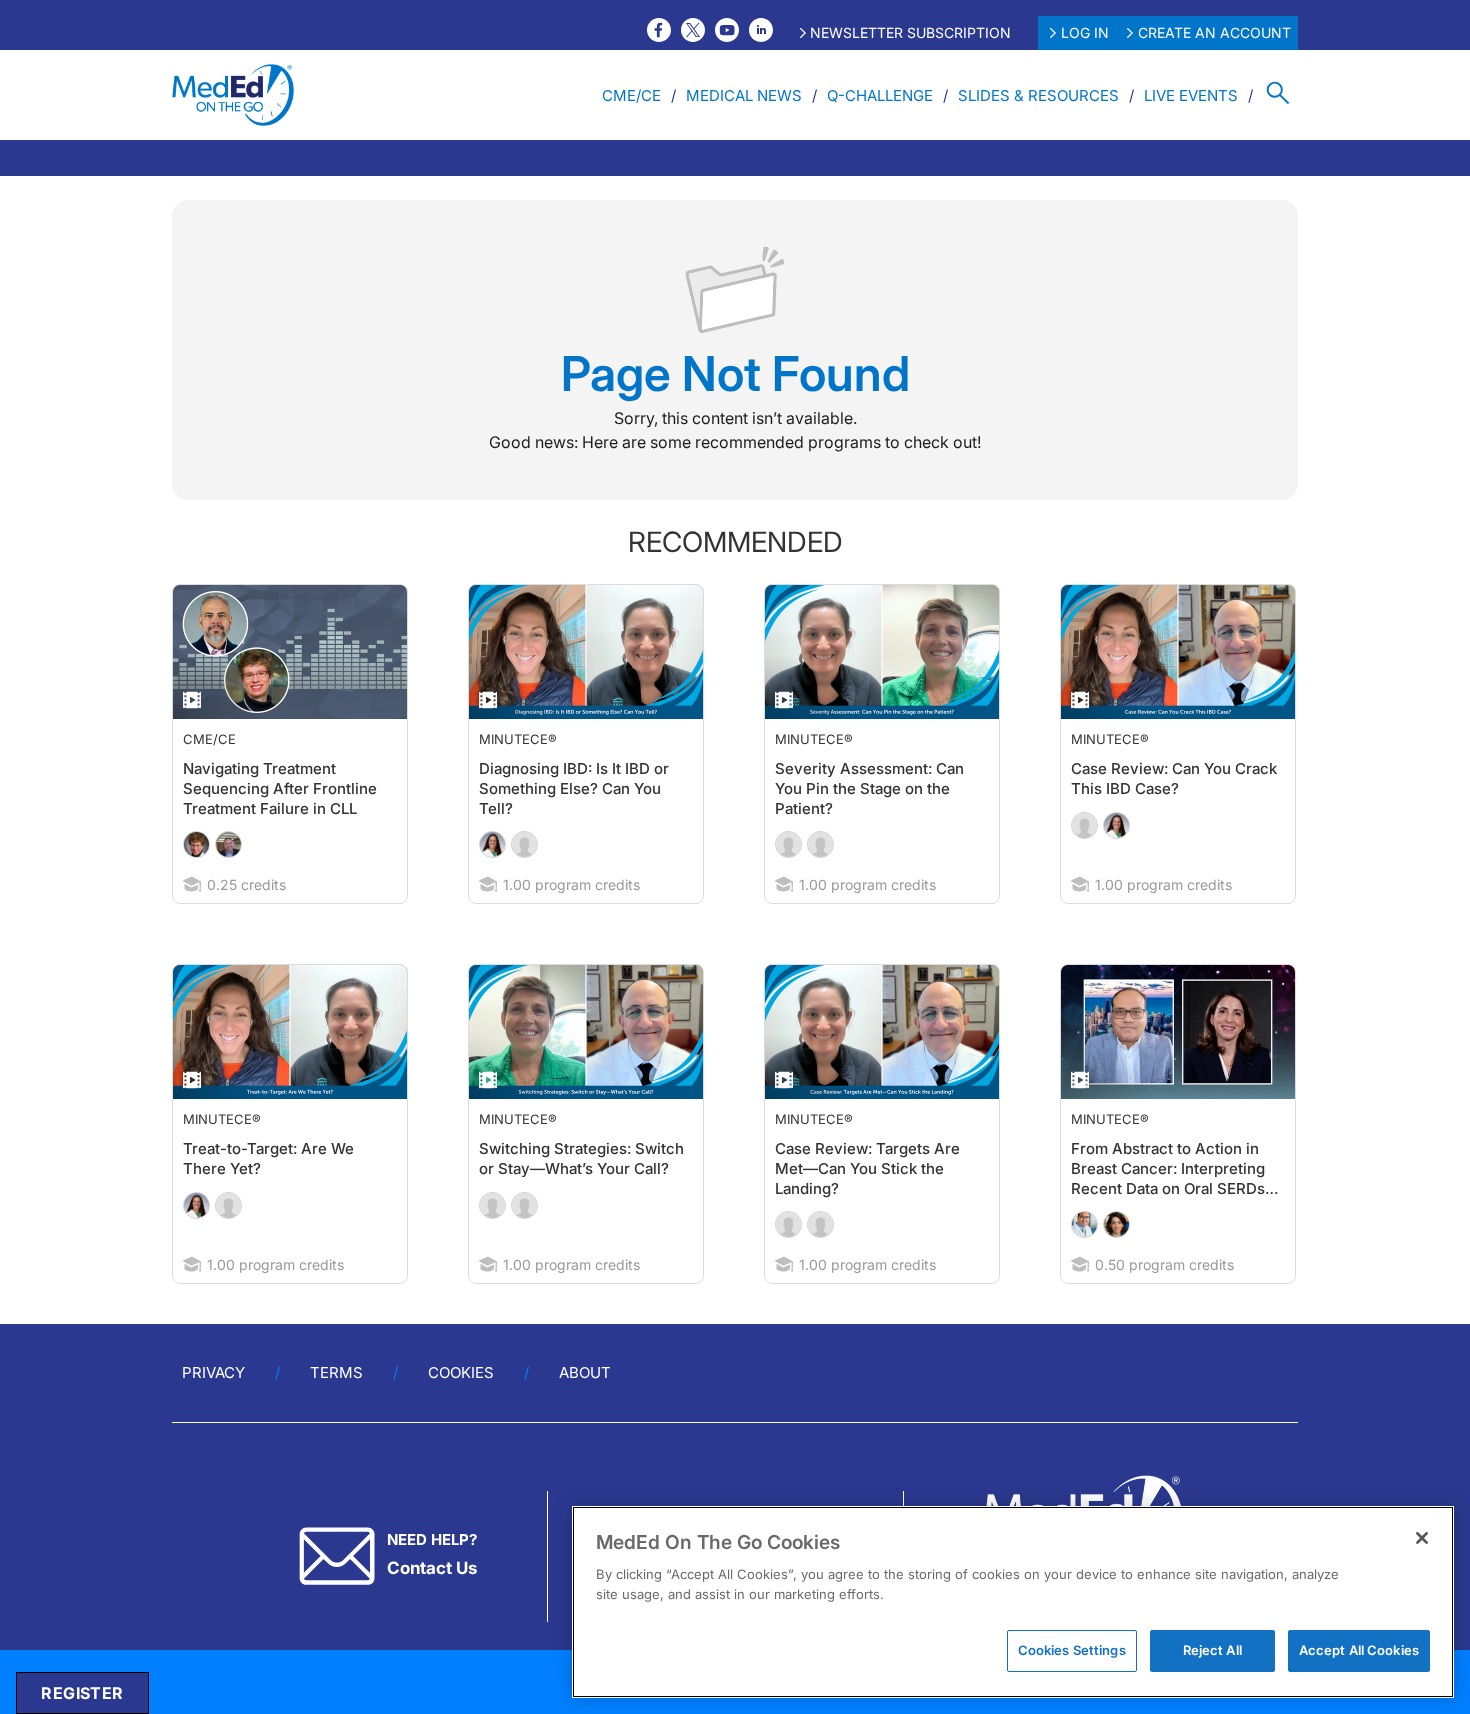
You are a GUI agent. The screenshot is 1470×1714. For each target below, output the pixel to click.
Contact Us (432, 1608)
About (585, 1412)
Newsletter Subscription (910, 32)
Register (82, 1693)
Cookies (461, 1412)
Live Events (1191, 95)
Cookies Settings (1072, 1650)
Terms (336, 1412)
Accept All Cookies (1359, 1650)
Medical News (744, 95)
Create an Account (1214, 32)
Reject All (1212, 1650)
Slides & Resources (1038, 95)
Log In (1085, 32)
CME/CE (631, 95)
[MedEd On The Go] (233, 95)
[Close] (1422, 1538)
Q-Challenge (880, 95)
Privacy (213, 1412)
